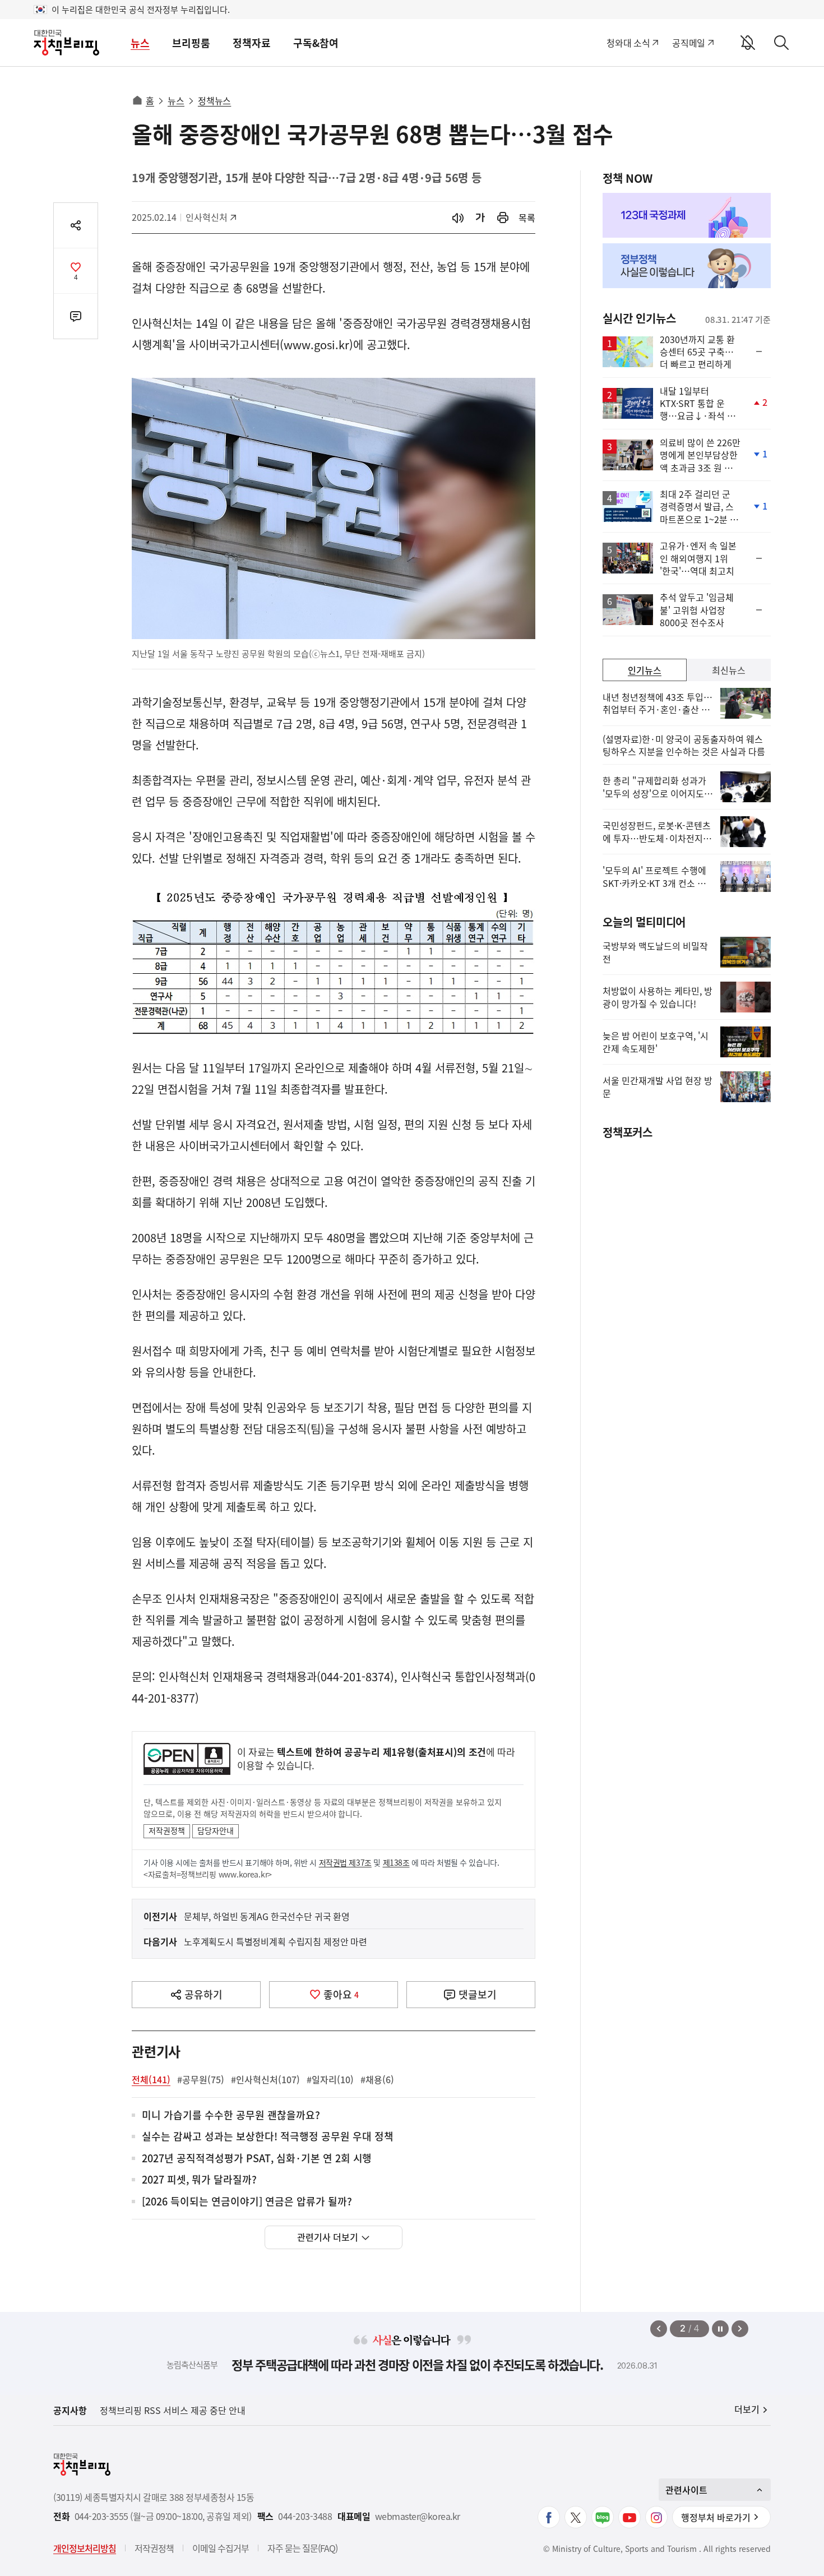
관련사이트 (686, 2490)
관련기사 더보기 (328, 2237)
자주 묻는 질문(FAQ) (302, 2548)
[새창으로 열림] (503, 218)
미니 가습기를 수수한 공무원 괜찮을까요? (231, 2115)
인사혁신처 (210, 217)
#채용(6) (377, 2079)
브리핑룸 (191, 43)
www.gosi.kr (316, 344)
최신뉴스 (729, 670)
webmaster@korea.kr (418, 2516)
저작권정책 (167, 1830)
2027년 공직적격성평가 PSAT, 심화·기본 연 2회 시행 (257, 2159)
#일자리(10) (330, 2079)
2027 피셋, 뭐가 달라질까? (199, 2180)
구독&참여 (316, 43)
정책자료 (252, 43)
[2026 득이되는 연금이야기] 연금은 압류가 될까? (247, 2202)
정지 (720, 2329)
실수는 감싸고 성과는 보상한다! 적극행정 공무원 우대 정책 (268, 2137)
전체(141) (151, 2079)
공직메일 (689, 43)
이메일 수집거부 (221, 2548)
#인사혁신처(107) (265, 2079)
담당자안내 (216, 1830)
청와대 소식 (628, 43)
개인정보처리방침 (85, 2548)
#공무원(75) (201, 2079)
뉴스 (140, 43)
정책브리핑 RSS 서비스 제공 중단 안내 (173, 2410)
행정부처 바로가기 (716, 2517)
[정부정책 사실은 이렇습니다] (687, 266)
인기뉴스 (645, 670)
